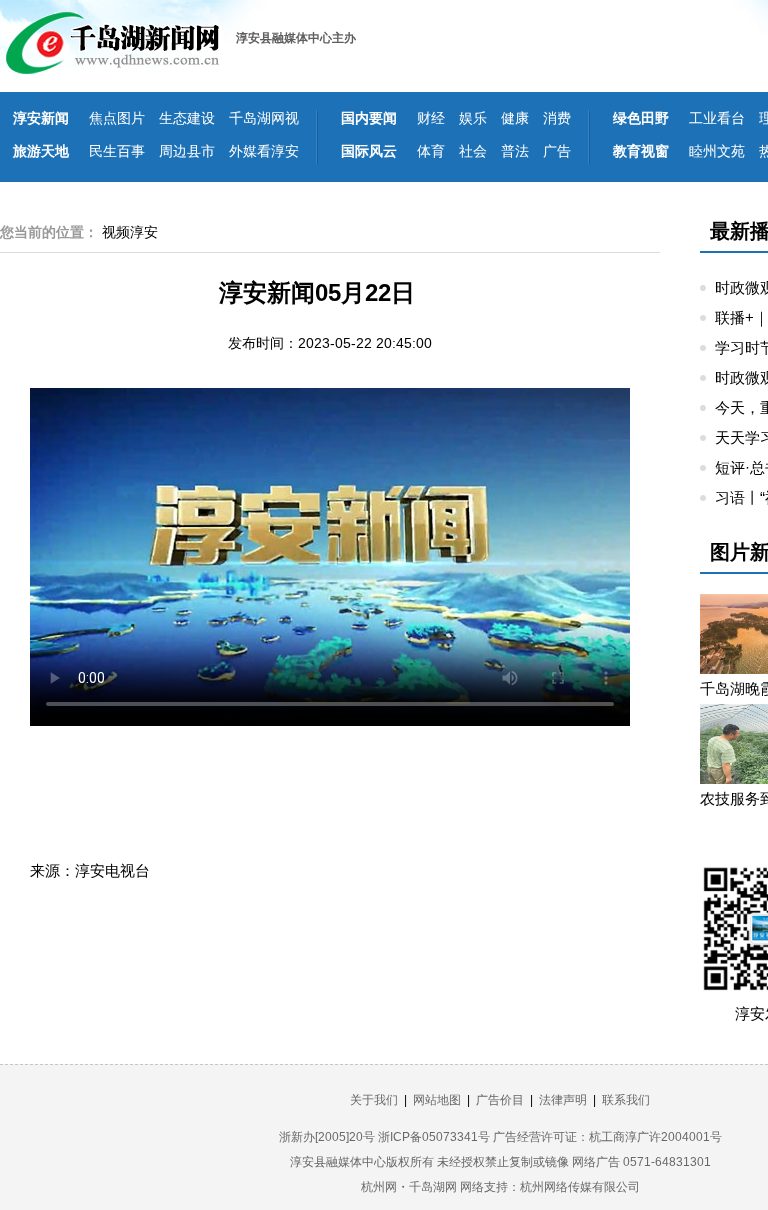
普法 (515, 151)
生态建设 (187, 118)
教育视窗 (641, 151)
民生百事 (117, 151)
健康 (515, 118)
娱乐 (473, 118)
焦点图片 (117, 118)
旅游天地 (41, 151)
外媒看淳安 (264, 151)
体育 (431, 151)
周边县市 (187, 151)
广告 (557, 151)
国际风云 (369, 151)
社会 (473, 151)
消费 (557, 118)
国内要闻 (369, 118)
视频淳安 (130, 232)
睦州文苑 (717, 151)
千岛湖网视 (264, 118)
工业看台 (717, 118)
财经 (431, 118)
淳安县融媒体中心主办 (296, 38)
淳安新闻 (41, 118)
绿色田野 (641, 118)
